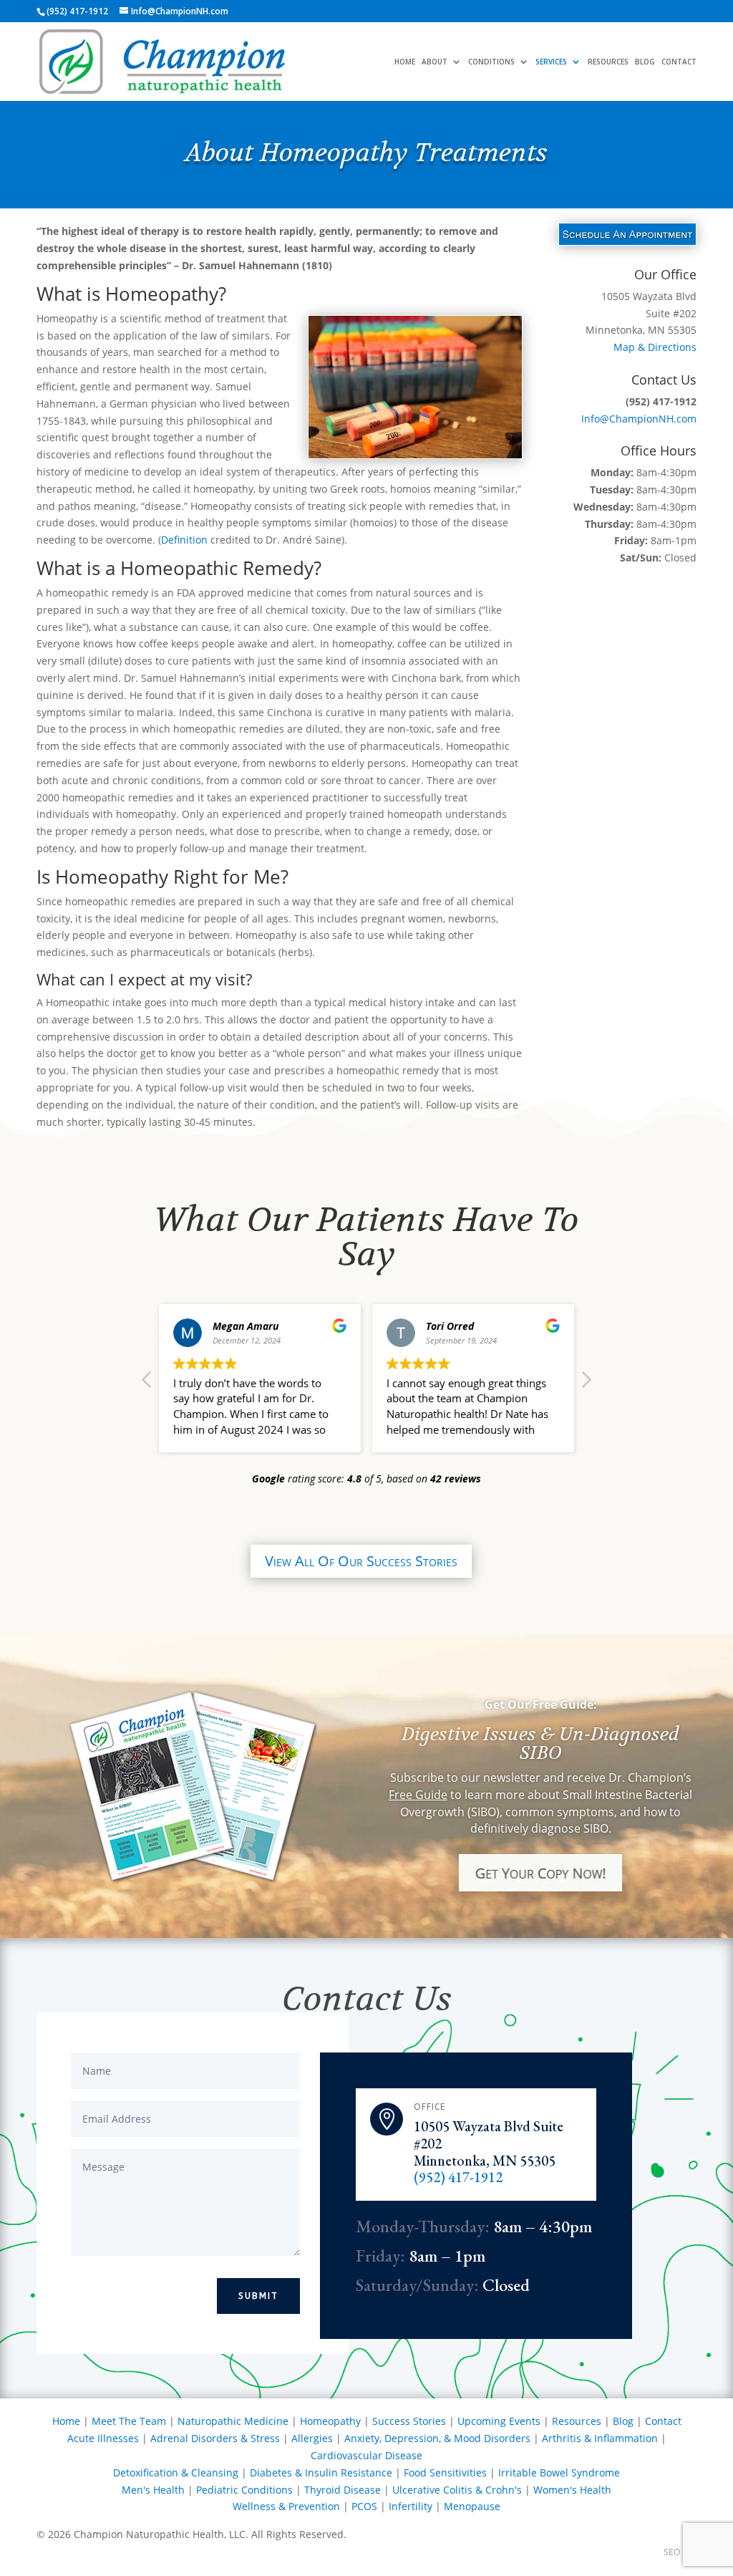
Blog (623, 2421)
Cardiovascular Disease (366, 2455)
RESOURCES (608, 62)
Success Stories (409, 2421)
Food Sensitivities (445, 2473)
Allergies (312, 2438)
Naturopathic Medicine (233, 2421)
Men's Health (153, 2490)
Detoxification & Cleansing (176, 2473)
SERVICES (551, 62)
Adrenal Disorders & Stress (215, 2438)
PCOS (364, 2506)
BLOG (645, 62)
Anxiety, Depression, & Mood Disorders (437, 2438)
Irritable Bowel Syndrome (559, 2473)
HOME (405, 62)
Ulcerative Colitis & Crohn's (457, 2490)
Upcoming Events (499, 2421)
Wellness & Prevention (286, 2506)
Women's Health (572, 2490)
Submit (258, 2296)
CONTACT (679, 62)
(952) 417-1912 (458, 2177)
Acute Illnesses (103, 2438)
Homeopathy (330, 2421)
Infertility (411, 2506)
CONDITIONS (491, 62)
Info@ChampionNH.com (639, 419)
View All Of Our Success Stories (361, 1561)
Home (66, 2421)
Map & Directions (655, 347)
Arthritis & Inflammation (600, 2438)
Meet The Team (129, 2421)
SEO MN (680, 2552)
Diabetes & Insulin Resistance (321, 2473)
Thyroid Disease (343, 2490)
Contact (663, 2421)
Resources (577, 2421)
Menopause (472, 2506)
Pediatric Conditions (244, 2490)
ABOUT (435, 62)
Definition (184, 540)
